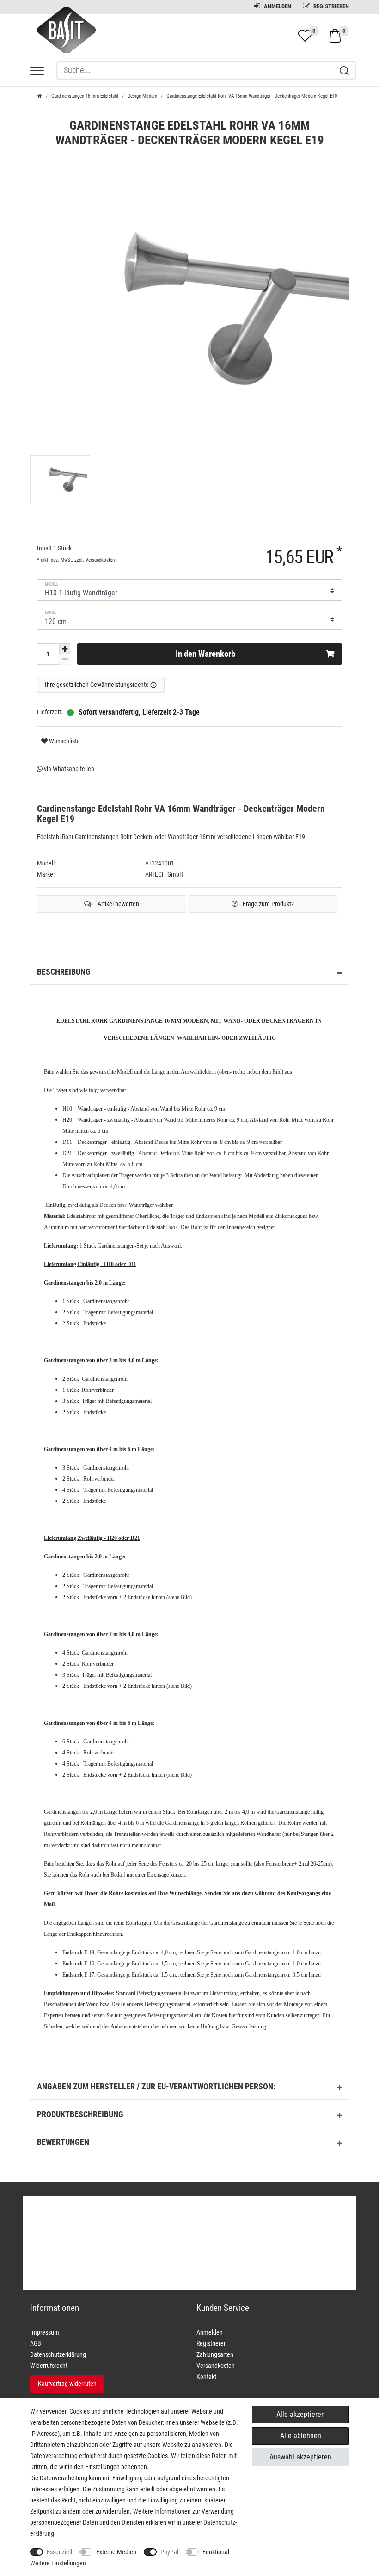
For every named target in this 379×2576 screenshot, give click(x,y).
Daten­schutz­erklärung (58, 2354)
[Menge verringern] (65, 659)
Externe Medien (116, 2552)
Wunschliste (64, 741)
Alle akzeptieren (301, 2414)
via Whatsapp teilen (68, 769)
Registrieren (330, 6)
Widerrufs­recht (49, 2366)
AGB (36, 2343)
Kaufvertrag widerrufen (67, 2384)
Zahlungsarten (215, 2354)
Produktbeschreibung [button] (80, 2114)
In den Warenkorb (205, 654)
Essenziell (59, 2552)
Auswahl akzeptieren (300, 2457)
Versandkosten (100, 560)
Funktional (216, 2552)
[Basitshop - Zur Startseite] (63, 38)
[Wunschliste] (305, 36)
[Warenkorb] (335, 35)
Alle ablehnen (301, 2436)
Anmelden (277, 6)
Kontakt (206, 2377)
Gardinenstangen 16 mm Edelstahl (85, 96)
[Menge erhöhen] (65, 649)
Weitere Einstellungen (58, 2563)
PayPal (169, 2552)
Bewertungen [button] (63, 2142)
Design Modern (142, 96)
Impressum (45, 2332)
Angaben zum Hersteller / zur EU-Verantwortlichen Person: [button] (156, 2087)
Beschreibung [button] (64, 972)
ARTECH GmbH (164, 874)
